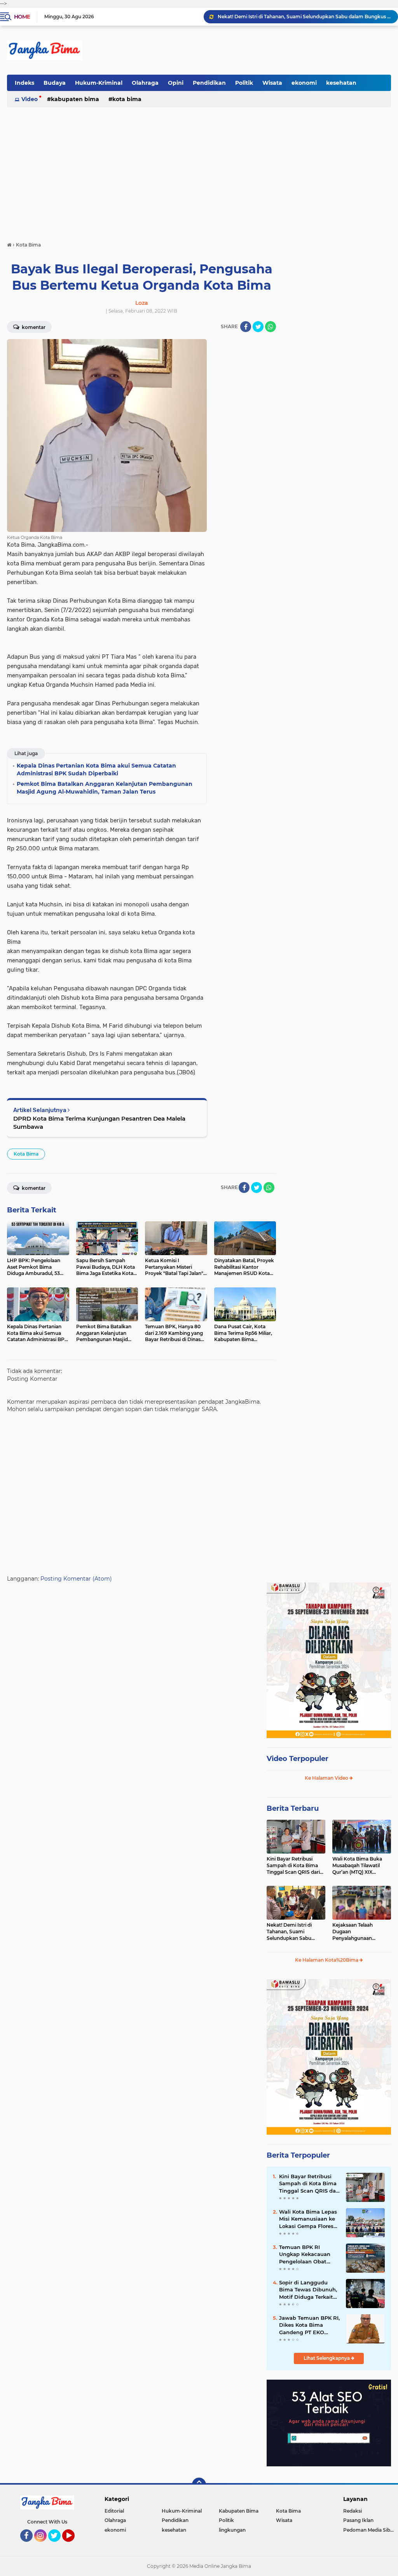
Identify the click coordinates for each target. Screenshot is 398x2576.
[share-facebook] (246, 327)
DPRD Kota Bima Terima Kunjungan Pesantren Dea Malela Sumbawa (99, 1123)
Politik (244, 83)
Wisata (272, 83)
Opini (176, 83)
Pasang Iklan (358, 2520)
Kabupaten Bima (75, 99)
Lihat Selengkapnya (327, 2358)
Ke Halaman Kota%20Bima (327, 1960)
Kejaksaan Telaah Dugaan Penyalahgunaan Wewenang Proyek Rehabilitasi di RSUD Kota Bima (356, 1932)
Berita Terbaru (293, 1808)
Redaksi (353, 2511)
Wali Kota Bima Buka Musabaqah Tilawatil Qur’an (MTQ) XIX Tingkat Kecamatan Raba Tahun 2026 (357, 1866)
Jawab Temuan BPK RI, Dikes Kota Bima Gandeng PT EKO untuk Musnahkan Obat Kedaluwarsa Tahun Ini (309, 2325)
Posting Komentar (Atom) (76, 1579)
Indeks (24, 83)
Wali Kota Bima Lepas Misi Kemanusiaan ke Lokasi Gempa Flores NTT (308, 2219)
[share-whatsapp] (271, 327)
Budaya (55, 83)
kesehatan (341, 83)
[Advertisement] (199, 166)
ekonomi (304, 83)
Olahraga (145, 83)
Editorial (114, 2511)
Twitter (58, 2545)
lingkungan (232, 2530)
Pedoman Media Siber (369, 2530)
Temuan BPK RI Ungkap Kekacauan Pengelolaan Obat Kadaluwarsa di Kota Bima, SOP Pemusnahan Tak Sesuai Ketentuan (306, 2254)
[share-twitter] (258, 327)
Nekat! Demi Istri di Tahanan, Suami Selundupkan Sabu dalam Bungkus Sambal (295, 1932)
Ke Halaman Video (327, 1778)
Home (22, 17)
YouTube (74, 2545)
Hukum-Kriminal (99, 83)
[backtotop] (199, 2485)
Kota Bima (127, 99)
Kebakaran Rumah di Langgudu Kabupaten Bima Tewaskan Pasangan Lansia (304, 17)
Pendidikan (209, 83)
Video (30, 99)
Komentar (33, 327)
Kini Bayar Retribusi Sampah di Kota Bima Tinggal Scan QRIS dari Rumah (293, 1866)
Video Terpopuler (298, 1759)
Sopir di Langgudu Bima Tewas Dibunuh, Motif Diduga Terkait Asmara (308, 2290)
